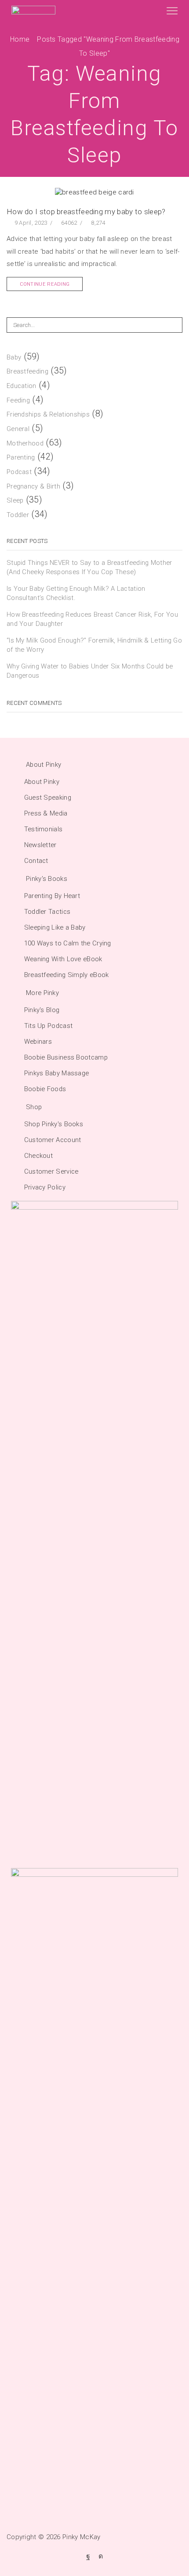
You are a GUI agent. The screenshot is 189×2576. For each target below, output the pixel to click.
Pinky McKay (81, 2537)
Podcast (19, 472)
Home (20, 39)
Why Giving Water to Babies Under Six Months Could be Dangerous (90, 671)
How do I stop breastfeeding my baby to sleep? (86, 212)
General (18, 429)
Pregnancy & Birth (33, 486)
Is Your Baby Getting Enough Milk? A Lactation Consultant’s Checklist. (76, 593)
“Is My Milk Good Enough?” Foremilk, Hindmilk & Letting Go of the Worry (94, 645)
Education (22, 386)
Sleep (15, 500)
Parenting (21, 457)
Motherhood (25, 443)
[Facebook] (88, 2556)
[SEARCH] (175, 325)
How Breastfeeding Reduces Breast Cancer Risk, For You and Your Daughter (92, 619)
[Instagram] (101, 2556)
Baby (14, 357)
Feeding (18, 400)
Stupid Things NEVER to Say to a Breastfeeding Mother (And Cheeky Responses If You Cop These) (89, 567)
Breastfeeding (27, 371)
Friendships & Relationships (48, 414)
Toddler (18, 515)
